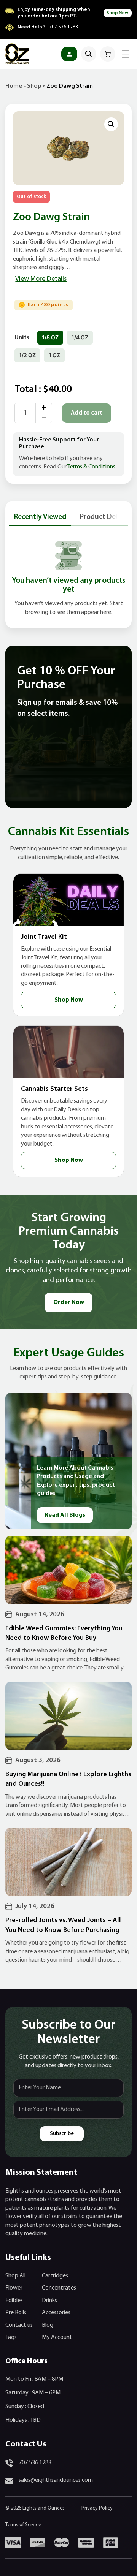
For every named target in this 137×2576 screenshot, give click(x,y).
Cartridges (55, 2276)
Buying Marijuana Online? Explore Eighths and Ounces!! (68, 1779)
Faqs (11, 2337)
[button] (111, 124)
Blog (48, 2325)
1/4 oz (80, 337)
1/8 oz (50, 337)
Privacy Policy (97, 2508)
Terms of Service (23, 2525)
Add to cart (87, 413)
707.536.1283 (64, 27)
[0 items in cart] (108, 54)
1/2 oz (27, 355)
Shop (34, 86)
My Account (57, 2337)
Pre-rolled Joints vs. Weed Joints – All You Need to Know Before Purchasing (63, 1925)
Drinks (49, 2301)
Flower (14, 2288)
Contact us (19, 2325)
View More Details (41, 279)
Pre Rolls (16, 2313)
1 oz (54, 355)
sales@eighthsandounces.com (56, 2480)
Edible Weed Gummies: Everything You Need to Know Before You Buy (64, 1633)
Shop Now (117, 13)
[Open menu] (126, 54)
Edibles (14, 2301)
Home (14, 86)
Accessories (56, 2313)
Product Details (105, 517)
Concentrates (59, 2288)
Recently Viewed (40, 517)
